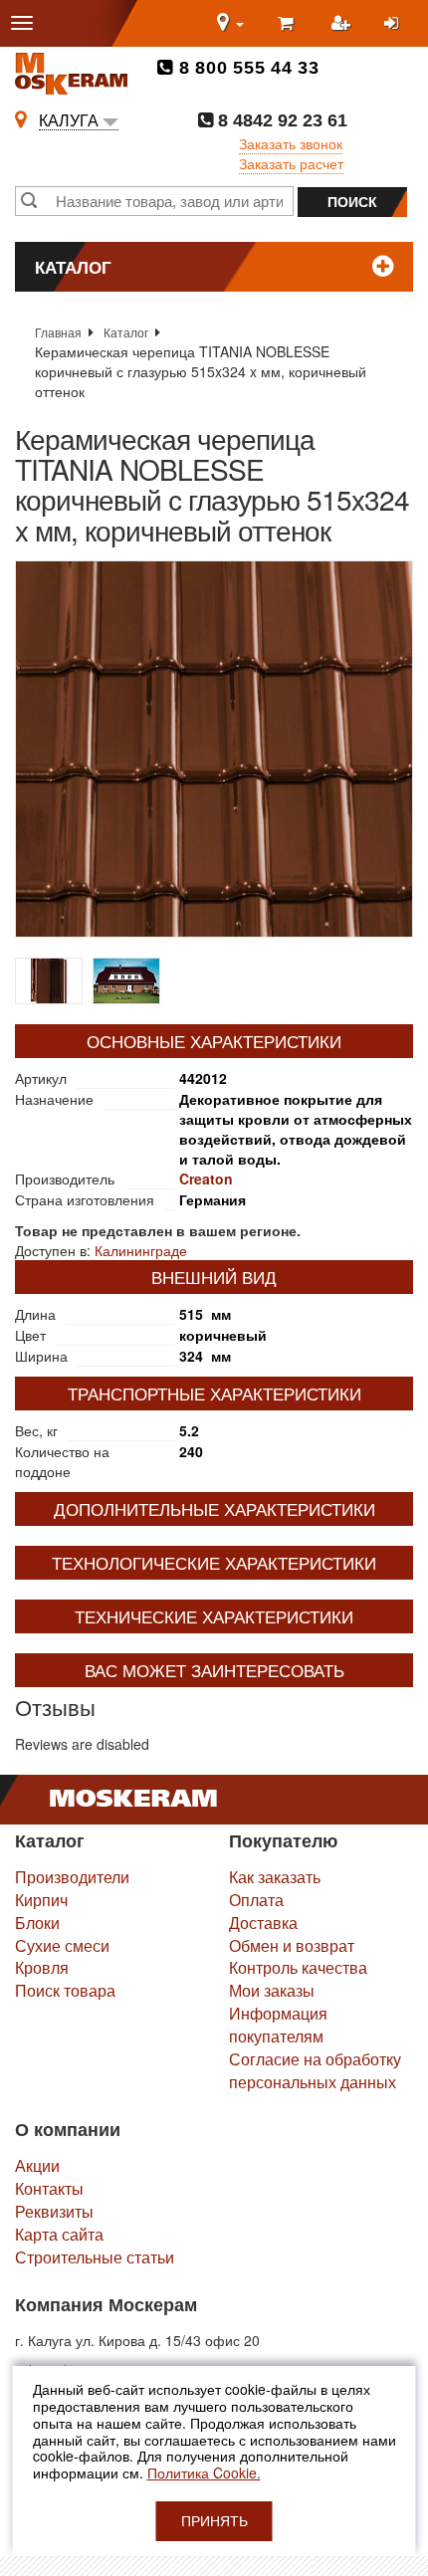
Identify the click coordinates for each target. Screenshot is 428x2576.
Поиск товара (65, 1990)
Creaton (206, 1179)
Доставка (263, 1923)
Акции (37, 2165)
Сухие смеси (62, 1945)
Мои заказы (272, 1990)
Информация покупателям (278, 2025)
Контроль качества (298, 1967)
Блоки (37, 1923)
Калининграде (141, 1250)
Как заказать (275, 1877)
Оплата (256, 1900)
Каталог (126, 332)
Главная (58, 332)
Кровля (42, 1967)
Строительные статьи (95, 2257)
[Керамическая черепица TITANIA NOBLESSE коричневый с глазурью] (214, 749)
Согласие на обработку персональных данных (315, 2070)
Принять (214, 2521)
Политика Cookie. (204, 2472)
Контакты (49, 2188)
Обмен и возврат (292, 1945)
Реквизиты (54, 2211)
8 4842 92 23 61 (280, 120)
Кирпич (41, 1900)
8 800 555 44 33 (246, 68)
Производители (72, 1877)
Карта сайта (59, 2234)
